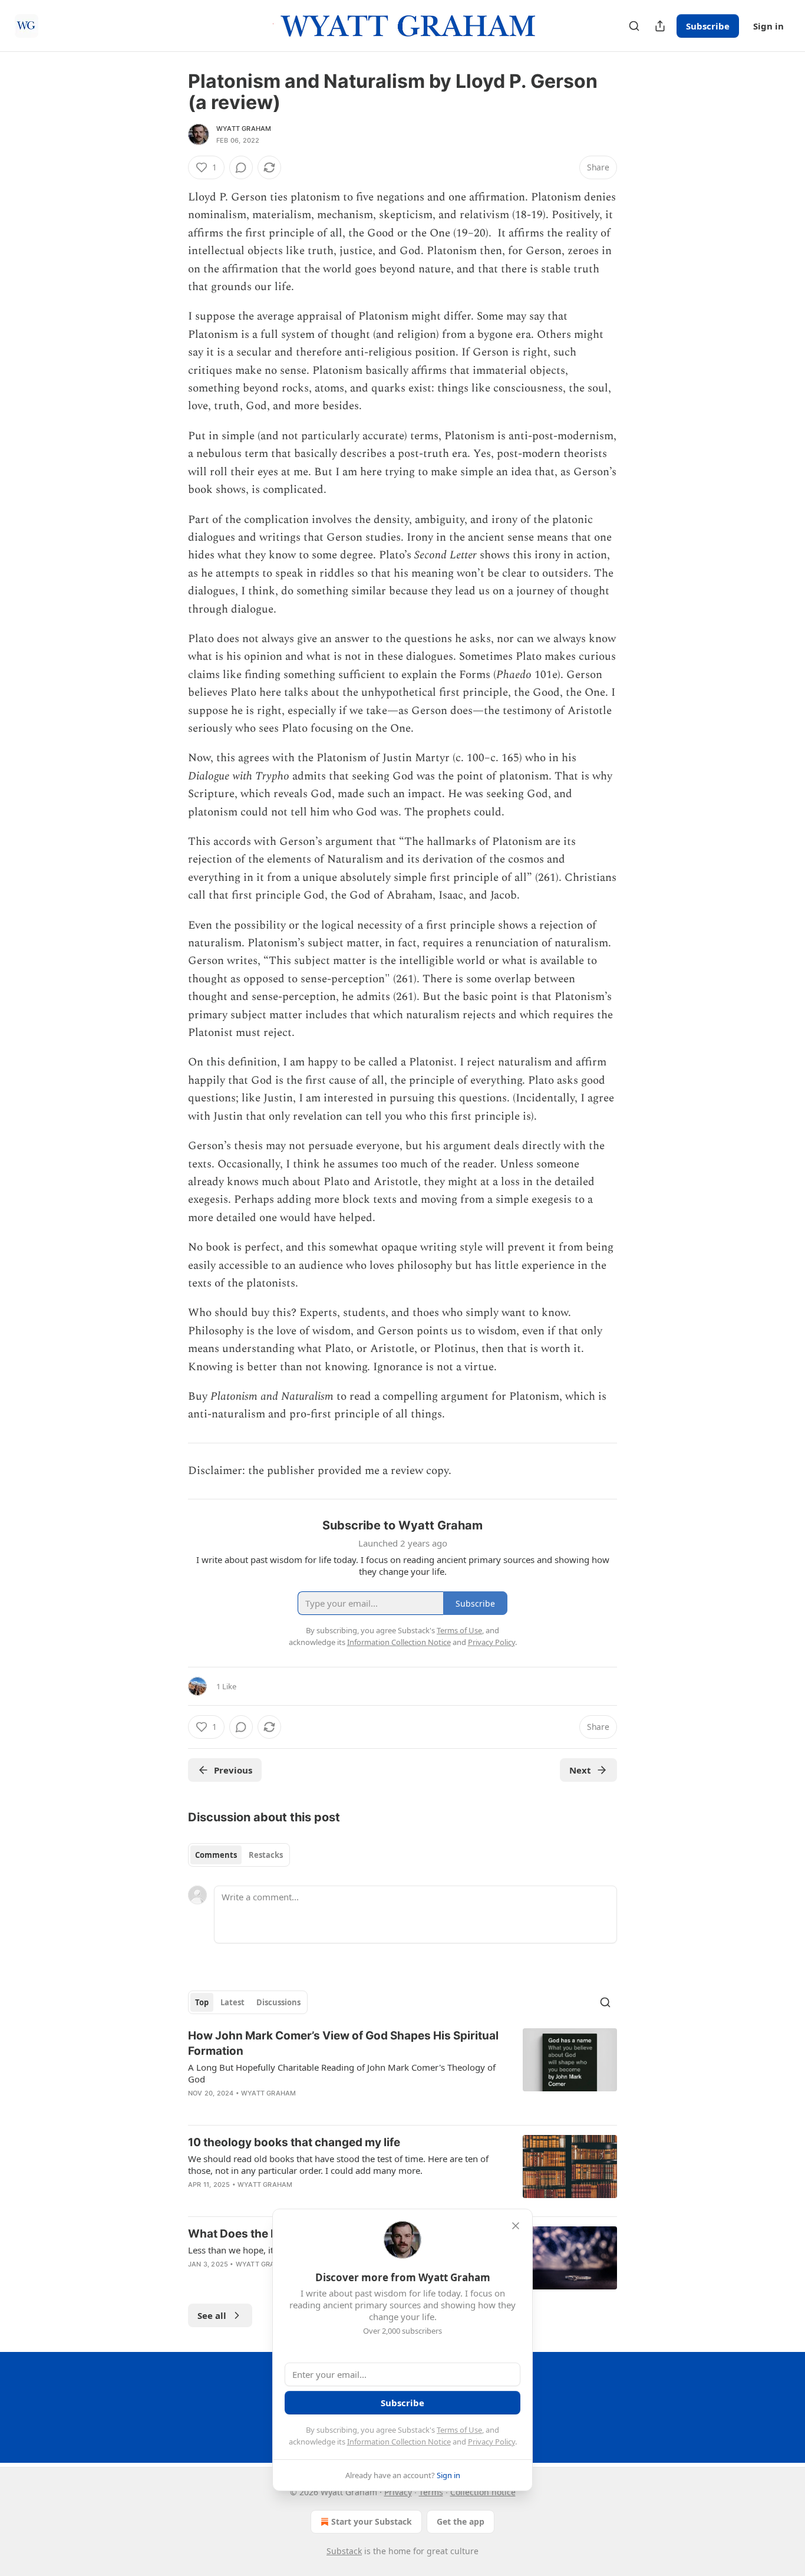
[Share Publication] (660, 26)
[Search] (634, 26)
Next (580, 1770)
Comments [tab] (216, 1855)
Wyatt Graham (244, 129)
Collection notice (483, 2492)
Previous (233, 1770)
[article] (402, 2072)
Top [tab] (202, 2002)
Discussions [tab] (278, 2002)
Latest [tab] (232, 2002)
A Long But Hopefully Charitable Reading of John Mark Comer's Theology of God (342, 2073)
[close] (516, 2226)
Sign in (768, 26)
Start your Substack (372, 2521)
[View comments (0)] (241, 167)
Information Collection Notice (399, 2442)
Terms (431, 2492)
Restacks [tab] (266, 1855)
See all (212, 2315)
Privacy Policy (491, 2442)
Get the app (461, 2521)
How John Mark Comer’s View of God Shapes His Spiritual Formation (343, 2043)
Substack (344, 2551)
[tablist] (239, 1855)
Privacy (398, 2492)
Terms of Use (459, 2430)
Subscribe (708, 26)
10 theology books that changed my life (294, 2142)
